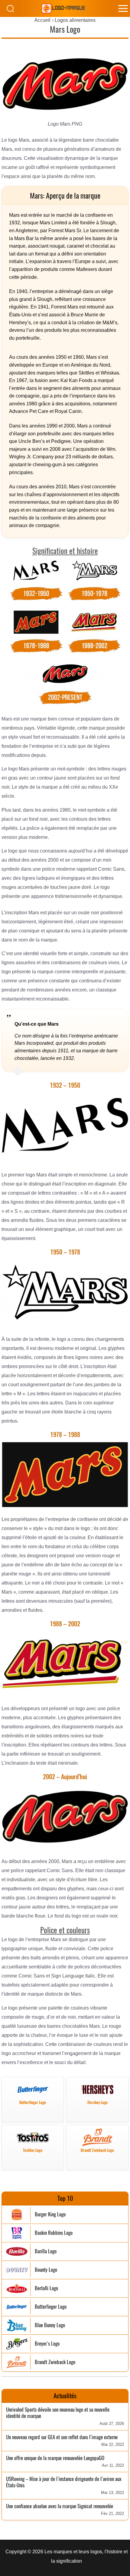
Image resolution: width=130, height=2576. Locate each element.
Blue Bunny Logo (50, 2325)
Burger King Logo (50, 2214)
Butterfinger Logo (51, 2307)
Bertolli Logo (46, 2288)
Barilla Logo (46, 2251)
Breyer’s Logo (47, 2344)
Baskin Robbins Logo (54, 2233)
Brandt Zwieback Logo (55, 2362)
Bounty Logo (46, 2270)
